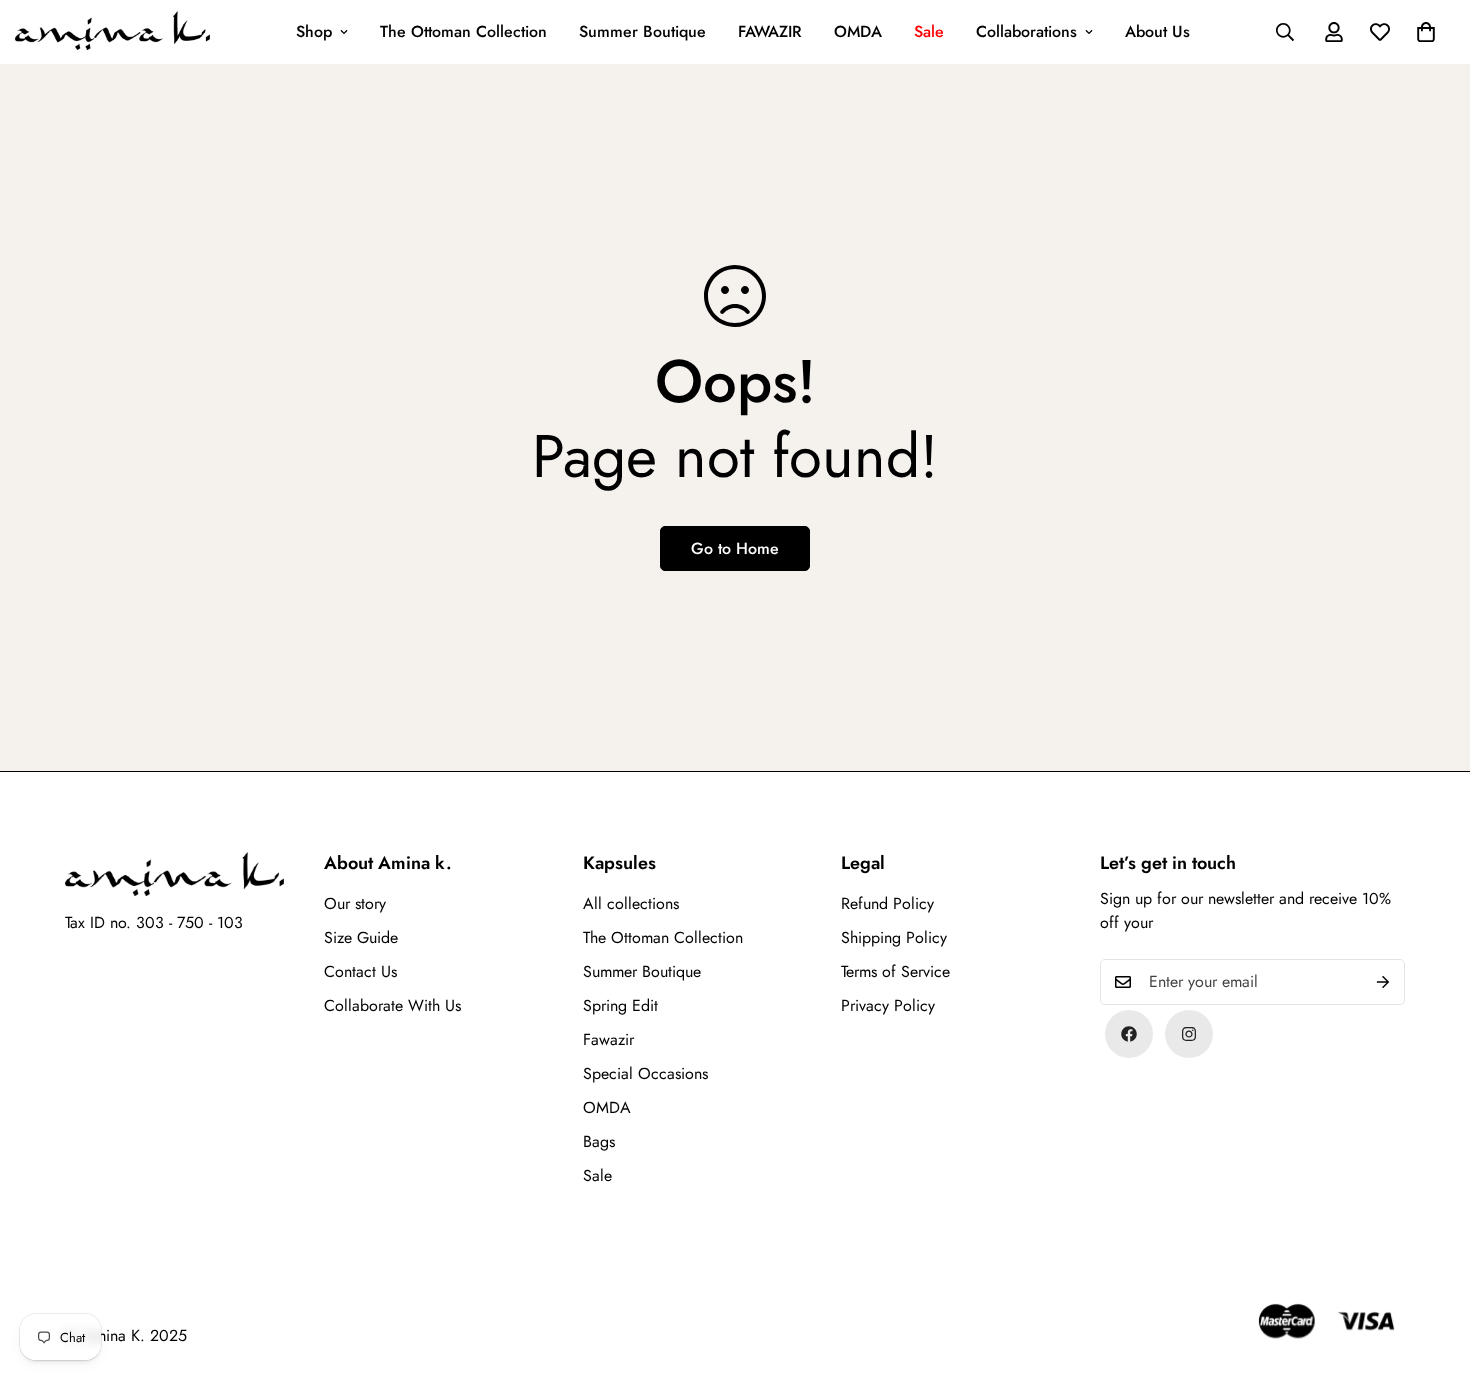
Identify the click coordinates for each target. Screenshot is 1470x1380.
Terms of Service (895, 971)
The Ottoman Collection (463, 31)
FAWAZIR (770, 31)
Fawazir (608, 1039)
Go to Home (735, 548)
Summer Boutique (642, 31)
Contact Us (360, 971)
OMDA (858, 31)
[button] (1426, 32)
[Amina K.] (112, 32)
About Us (1157, 31)
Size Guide (361, 937)
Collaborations (1026, 31)
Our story (355, 903)
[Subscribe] (1383, 982)
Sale (929, 31)
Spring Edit (620, 1005)
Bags (599, 1141)
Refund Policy (887, 903)
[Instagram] (1189, 1034)
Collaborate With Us (392, 1005)
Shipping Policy (894, 937)
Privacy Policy (888, 1005)
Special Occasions (645, 1073)
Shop (314, 31)
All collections (631, 903)
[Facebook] (1129, 1034)
